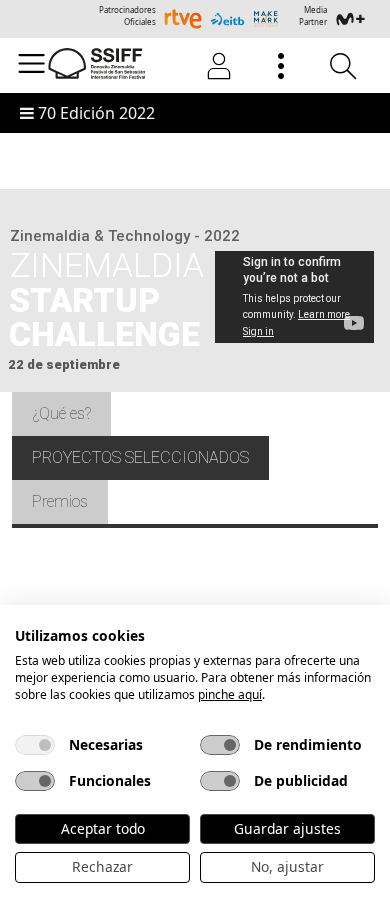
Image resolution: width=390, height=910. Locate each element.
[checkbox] (35, 745)
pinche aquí (230, 694)
